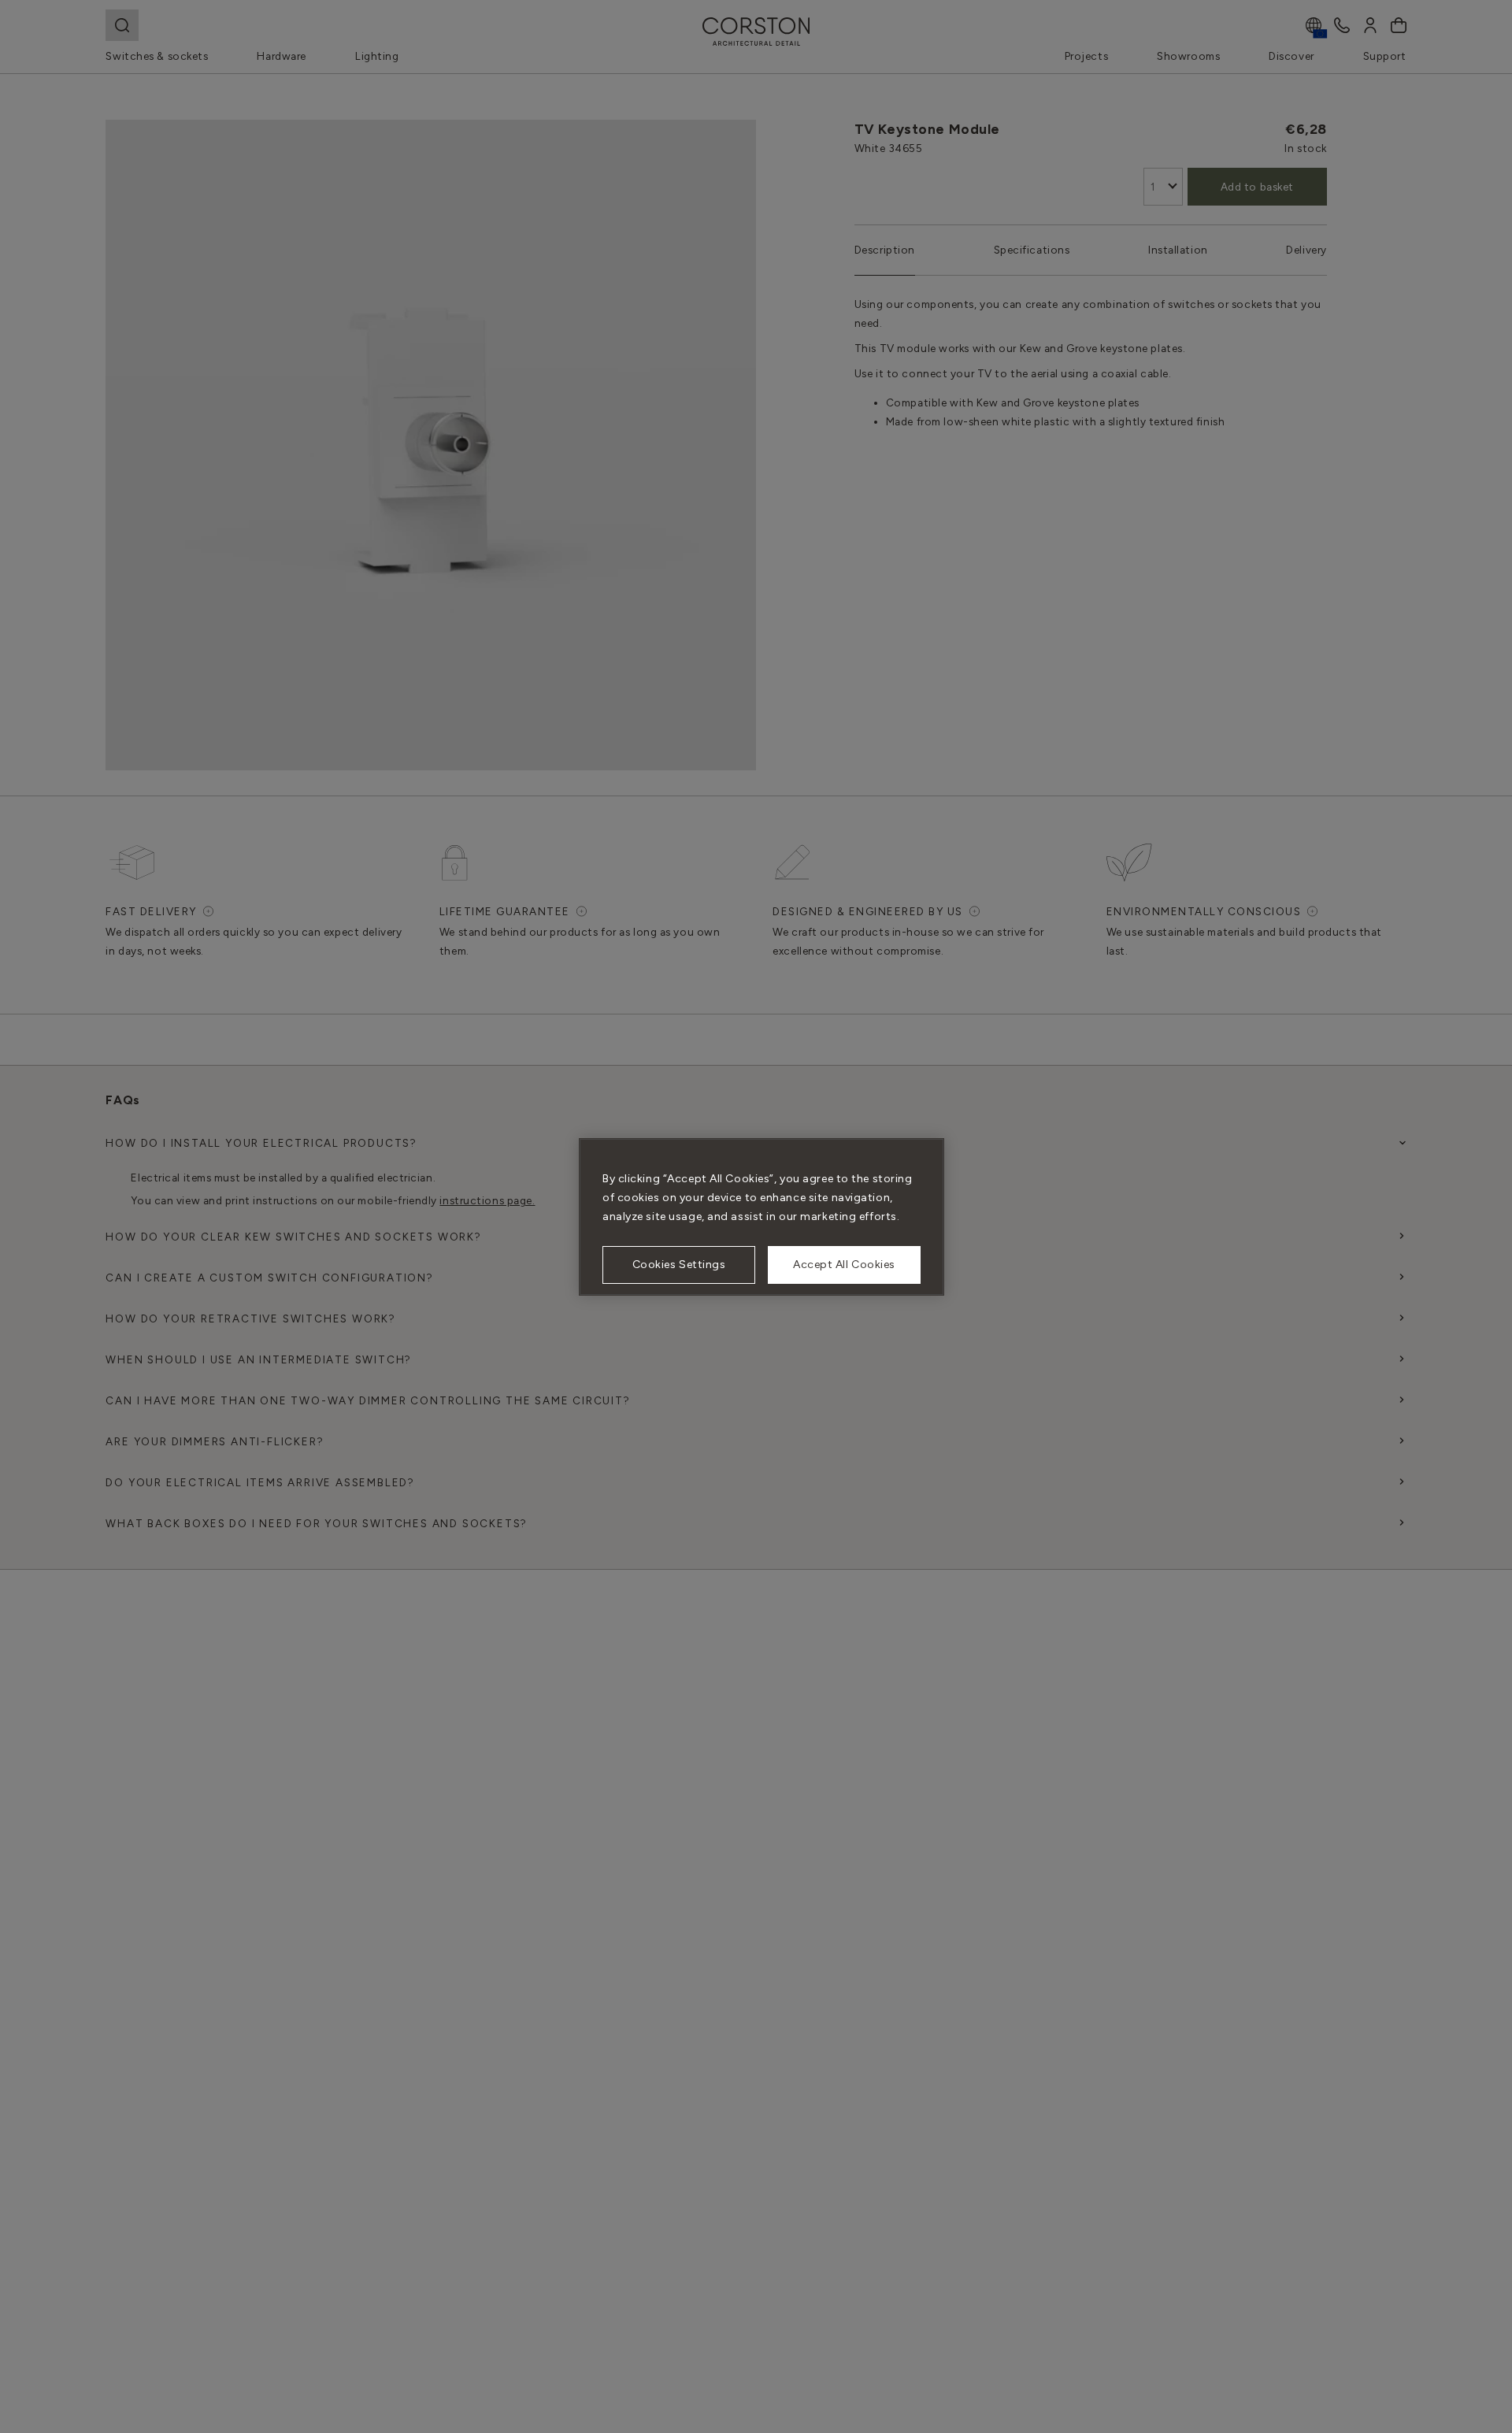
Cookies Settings (679, 1265)
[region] (762, 1217)
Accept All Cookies (844, 1265)
